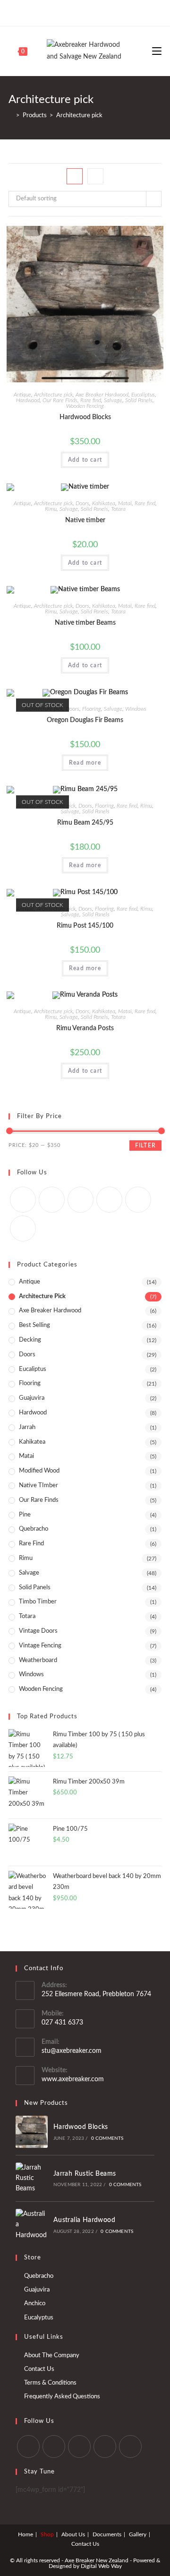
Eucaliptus (143, 395)
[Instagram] (95, 12)
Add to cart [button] (85, 460)
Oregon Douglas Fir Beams (85, 720)
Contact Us (39, 2369)
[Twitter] (64, 12)
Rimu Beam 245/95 (85, 823)
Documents (107, 2534)
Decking (30, 1340)
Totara (118, 509)
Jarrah (27, 1427)
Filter (145, 1146)
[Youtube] (106, 12)
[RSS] (23, 1228)
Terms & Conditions (50, 2383)
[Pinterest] (84, 12)
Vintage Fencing (40, 1646)
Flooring (92, 709)
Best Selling (34, 1325)
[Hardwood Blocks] (32, 2132)
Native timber (85, 520)
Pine (25, 1515)
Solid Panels (139, 400)
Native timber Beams (85, 623)
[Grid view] (75, 176)
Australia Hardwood (84, 2220)
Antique (22, 395)
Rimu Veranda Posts (85, 1028)
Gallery (138, 2534)
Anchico (35, 2304)
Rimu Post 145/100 (85, 926)
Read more (85, 763)
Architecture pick (53, 395)
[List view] (95, 176)
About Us (73, 2534)
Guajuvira (32, 1398)
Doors (82, 503)
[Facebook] (73, 12)
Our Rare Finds (60, 400)
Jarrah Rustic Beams (85, 2174)
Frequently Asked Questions (62, 2397)
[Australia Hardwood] (32, 2225)
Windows (136, 709)
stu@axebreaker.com (72, 2051)
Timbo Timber (38, 1602)
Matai (125, 503)
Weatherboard (38, 1660)
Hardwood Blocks (85, 417)
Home (25, 2534)
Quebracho (34, 1529)
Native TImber (38, 1486)
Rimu (51, 509)
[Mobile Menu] (157, 51)
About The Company (52, 2356)
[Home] (11, 116)
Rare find (91, 400)
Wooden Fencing (85, 406)
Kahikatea (104, 503)
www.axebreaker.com (73, 2079)
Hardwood (28, 400)
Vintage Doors (38, 1631)
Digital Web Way (101, 2566)
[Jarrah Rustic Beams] (32, 2178)
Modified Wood (39, 1471)
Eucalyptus (39, 2318)
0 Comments (107, 2138)
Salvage (113, 400)
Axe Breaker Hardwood (102, 395)
